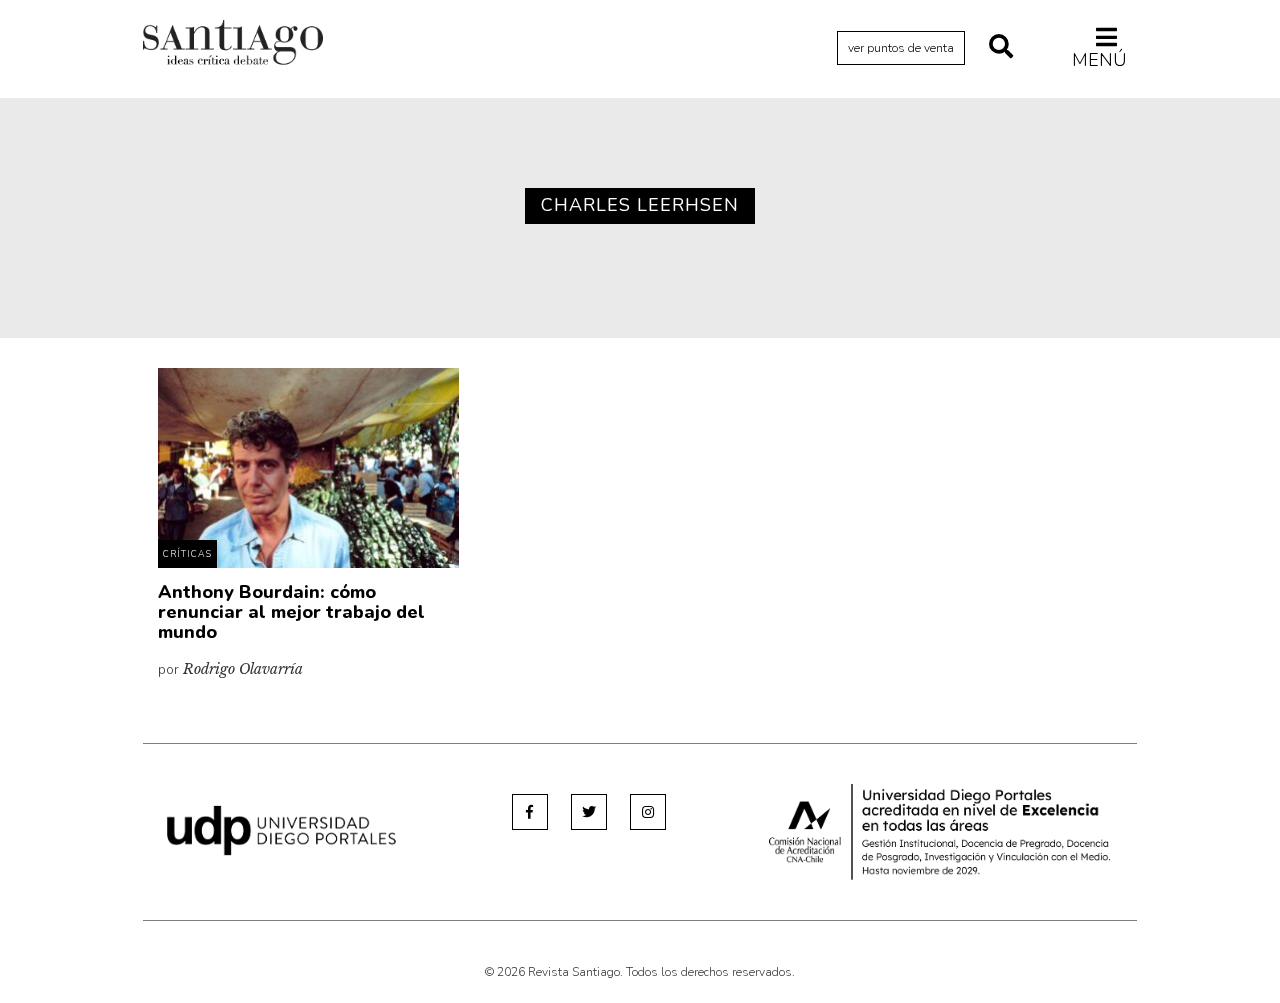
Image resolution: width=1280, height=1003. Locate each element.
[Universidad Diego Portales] (281, 829)
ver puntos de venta (901, 48)
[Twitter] (589, 812)
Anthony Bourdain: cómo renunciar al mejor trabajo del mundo (291, 612)
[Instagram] (648, 812)
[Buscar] (1001, 48)
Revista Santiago (233, 45)
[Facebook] (530, 812)
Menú (1099, 59)
